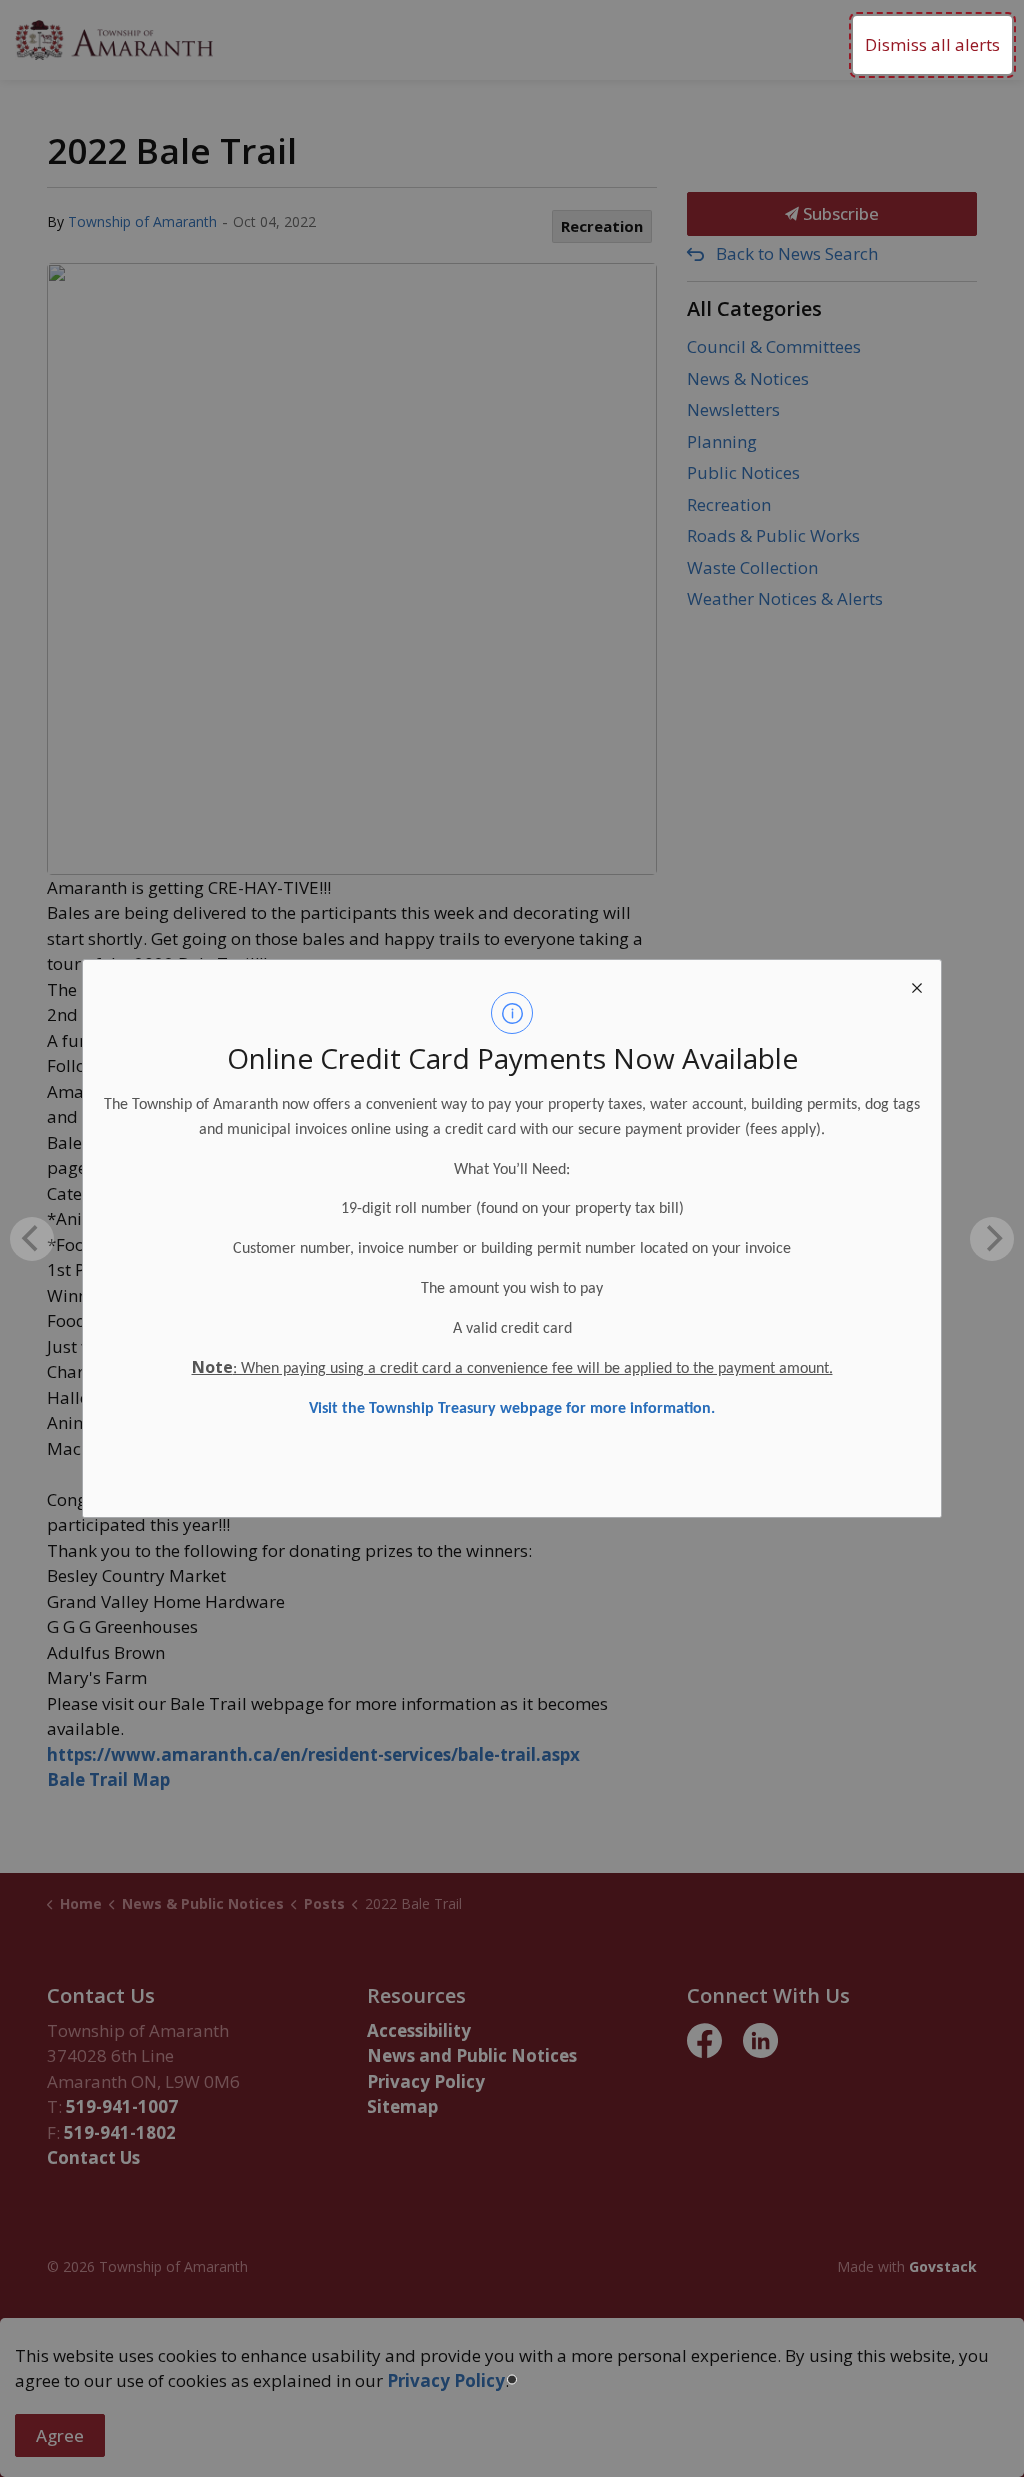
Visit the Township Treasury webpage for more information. (512, 1409)
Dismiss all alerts (932, 44)
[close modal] (917, 984)
